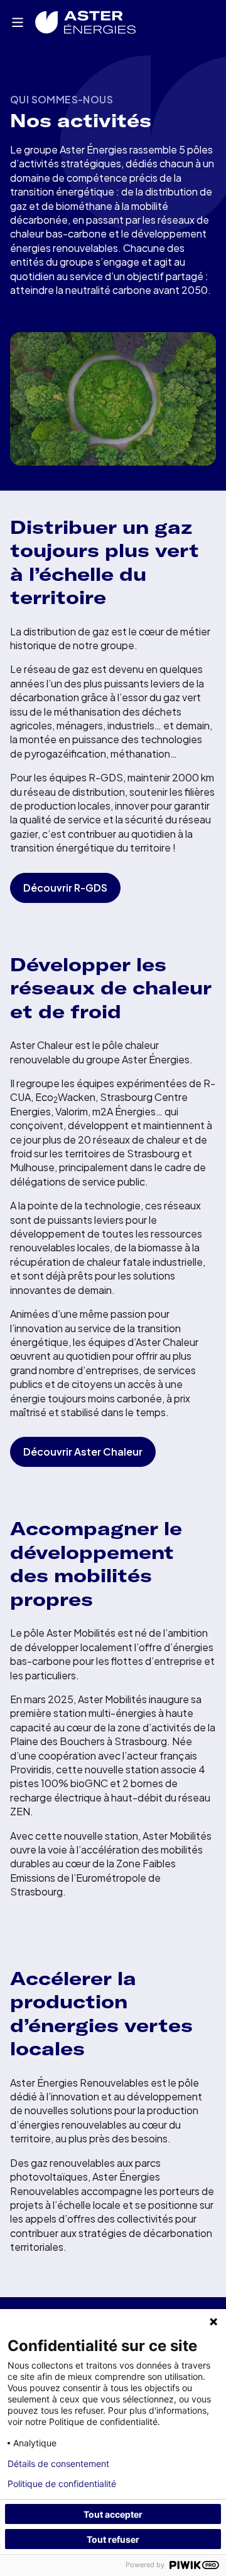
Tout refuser (113, 2539)
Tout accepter (113, 2514)
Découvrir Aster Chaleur (83, 1452)
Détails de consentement (58, 2464)
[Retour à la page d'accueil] (85, 22)
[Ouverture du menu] (18, 23)
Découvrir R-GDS (65, 888)
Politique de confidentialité (62, 2484)
